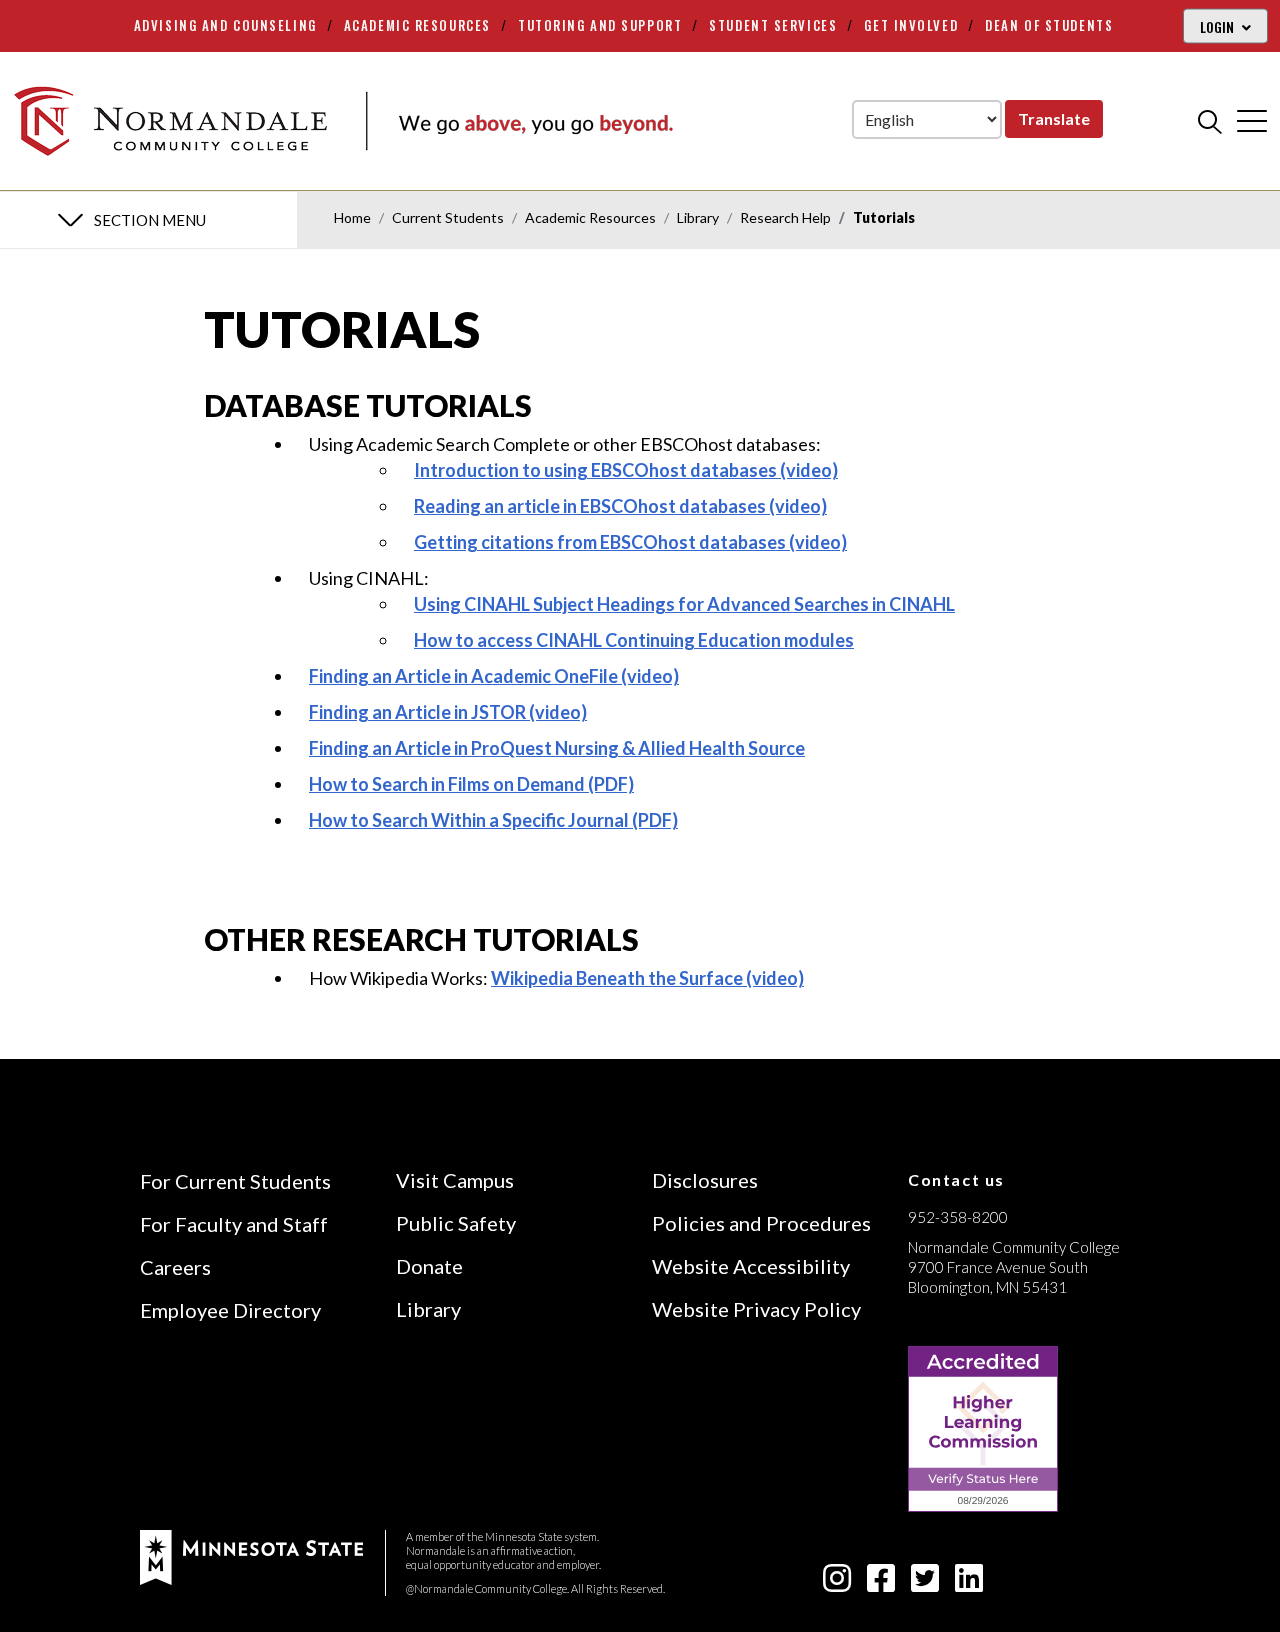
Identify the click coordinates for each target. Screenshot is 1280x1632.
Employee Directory (230, 1310)
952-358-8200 (958, 1217)
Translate (1054, 118)
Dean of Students (1049, 25)
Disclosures (705, 1180)
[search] (1210, 121)
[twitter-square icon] (925, 1583)
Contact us (956, 1179)
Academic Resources (417, 25)
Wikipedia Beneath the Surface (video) (647, 978)
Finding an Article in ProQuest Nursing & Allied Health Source (557, 748)
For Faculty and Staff (234, 1224)
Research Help (785, 217)
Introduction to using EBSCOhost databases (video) (626, 470)
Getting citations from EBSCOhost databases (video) (630, 542)
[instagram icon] (837, 1583)
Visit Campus (455, 1180)
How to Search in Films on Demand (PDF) (471, 784)
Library (698, 217)
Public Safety (456, 1223)
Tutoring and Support (600, 25)
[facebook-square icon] (881, 1583)
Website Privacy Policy (756, 1309)
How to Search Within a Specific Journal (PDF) (493, 820)
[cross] (1252, 121)
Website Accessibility (751, 1266)
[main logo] (343, 120)
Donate (429, 1266)
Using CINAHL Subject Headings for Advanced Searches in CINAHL (684, 604)
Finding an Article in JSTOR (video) (448, 712)
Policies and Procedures (761, 1223)
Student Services (773, 25)
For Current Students (235, 1181)
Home (352, 217)
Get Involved (911, 25)
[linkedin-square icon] (969, 1583)
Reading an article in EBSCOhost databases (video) (620, 506)
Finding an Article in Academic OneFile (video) (494, 676)
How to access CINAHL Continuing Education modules (634, 640)
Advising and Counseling (225, 25)
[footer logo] (251, 1555)
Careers (175, 1267)
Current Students (448, 217)
